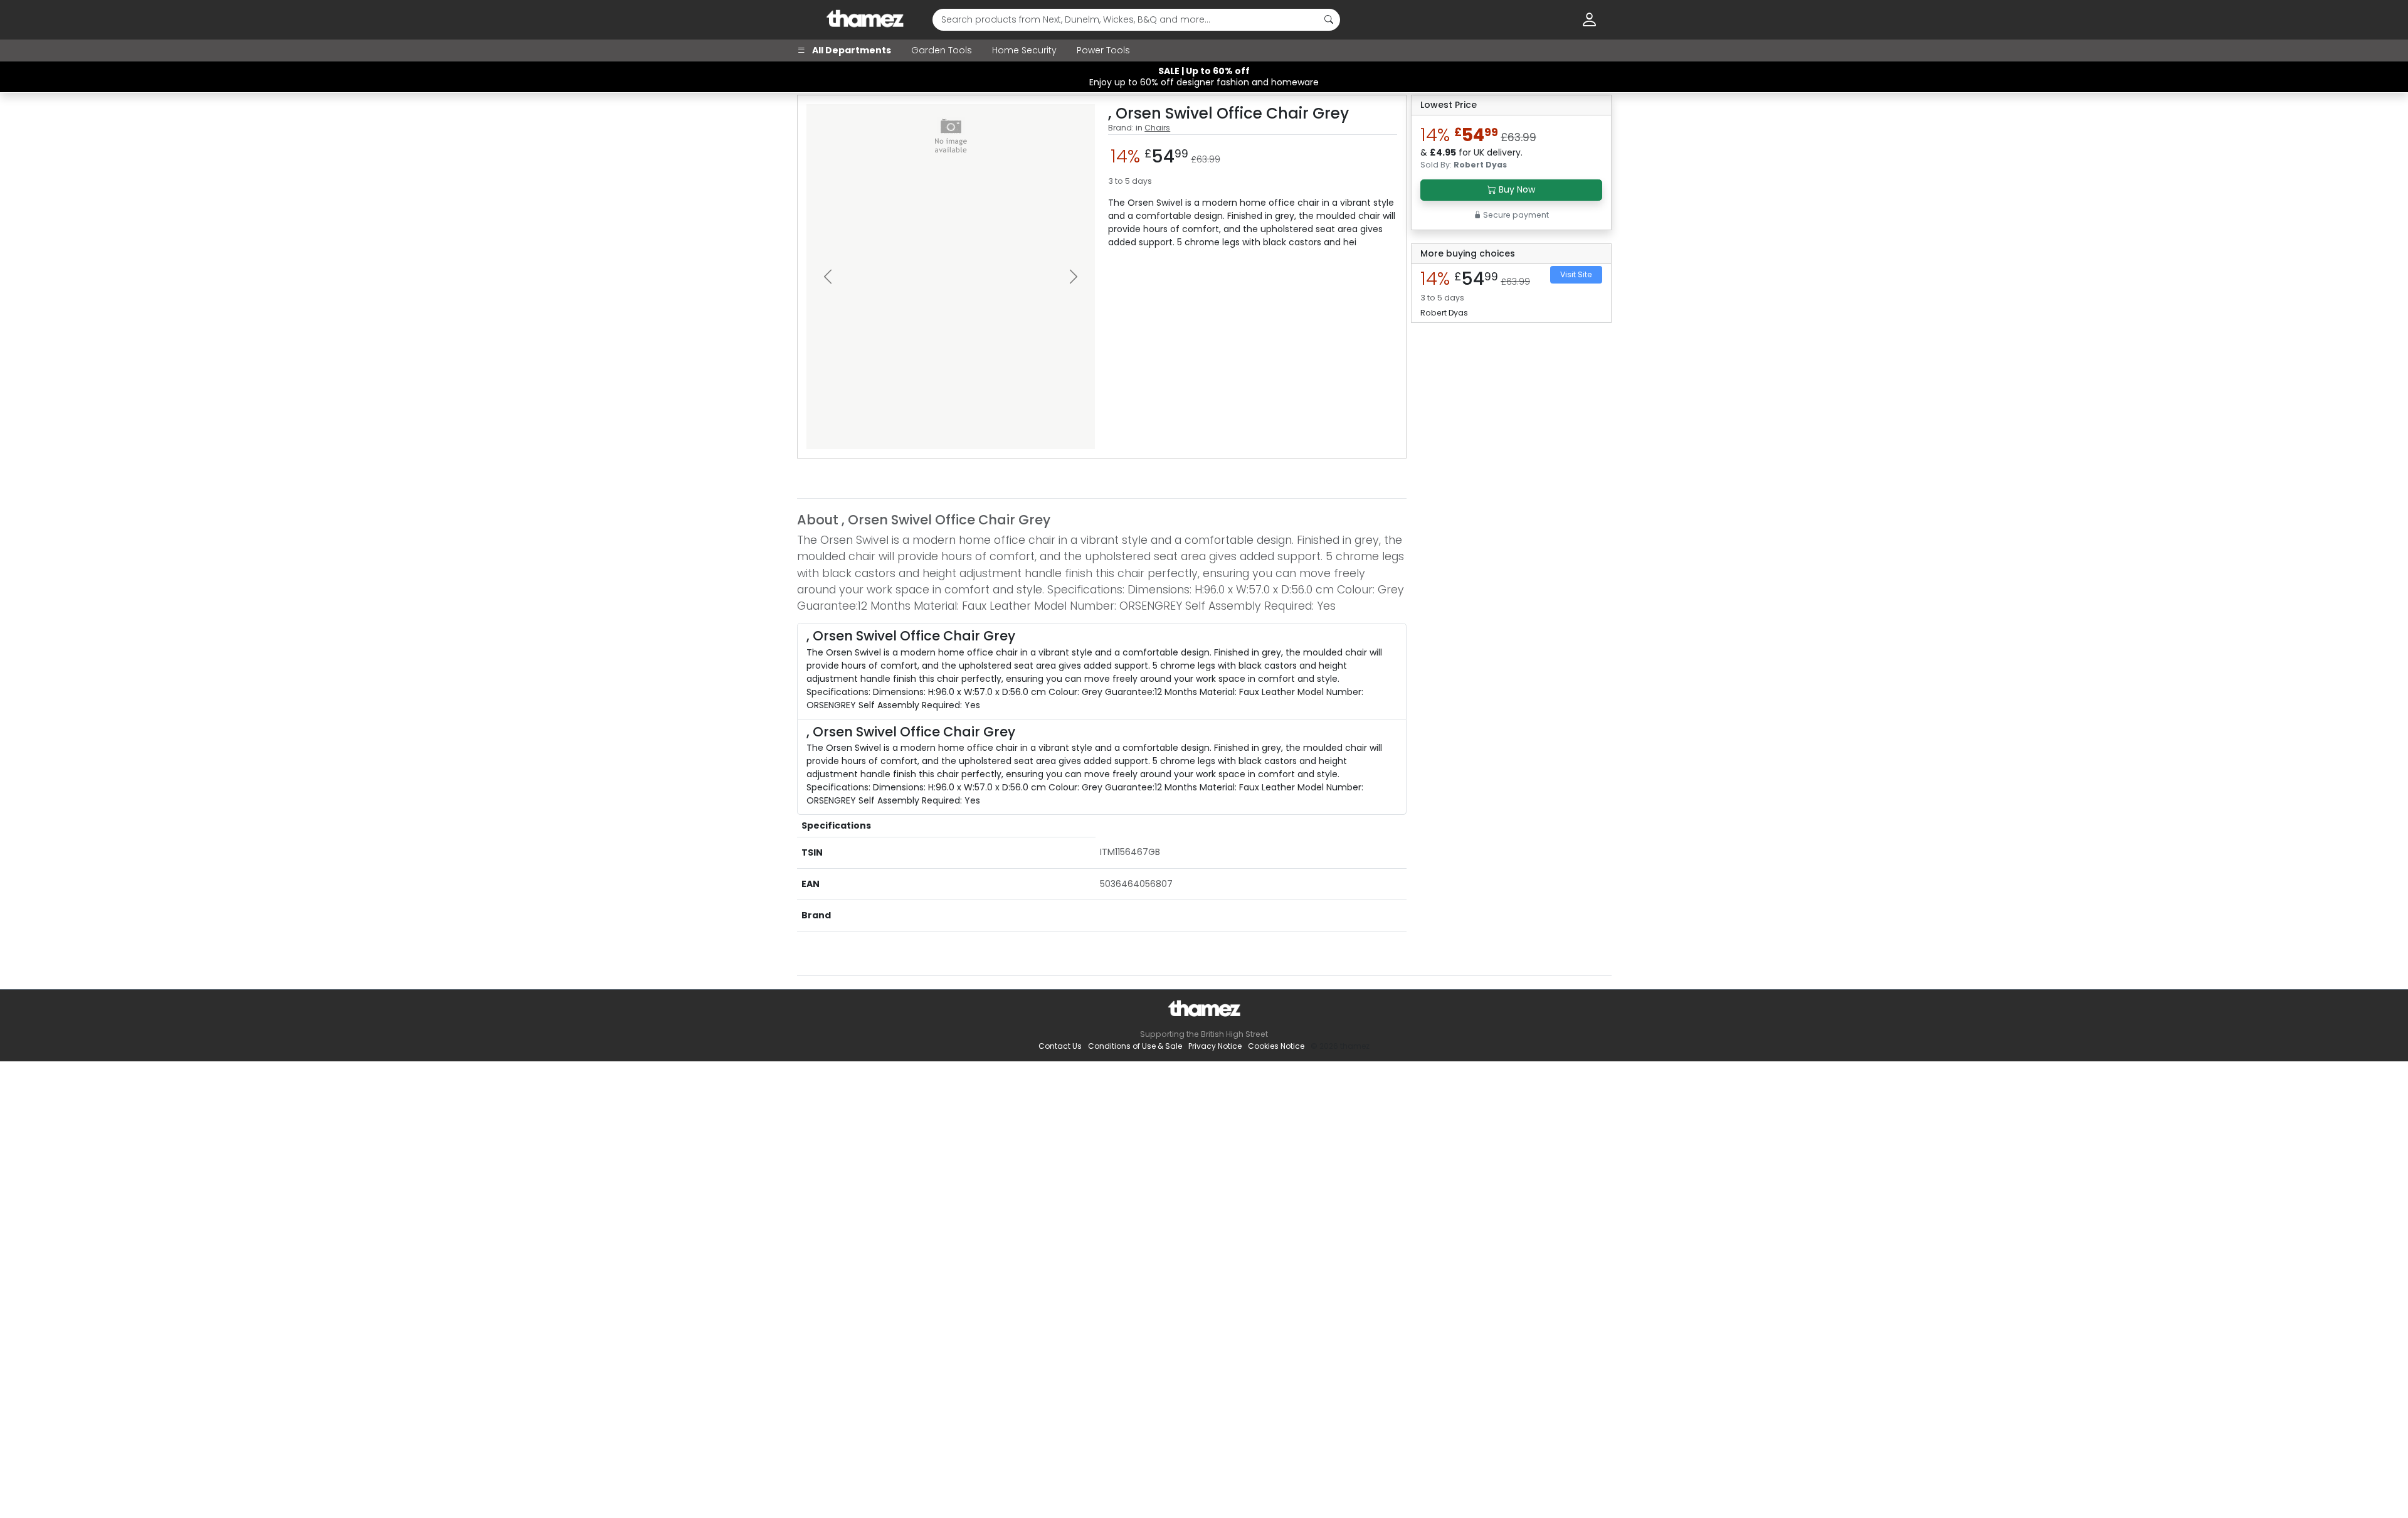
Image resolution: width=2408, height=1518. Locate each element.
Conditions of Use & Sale (1135, 1046)
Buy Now (1516, 189)
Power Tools (1103, 50)
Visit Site (1576, 274)
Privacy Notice (1215, 1046)
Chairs (1157, 128)
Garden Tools (942, 50)
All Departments (851, 50)
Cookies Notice (1276, 1046)
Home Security (1024, 50)
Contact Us (1060, 1046)
